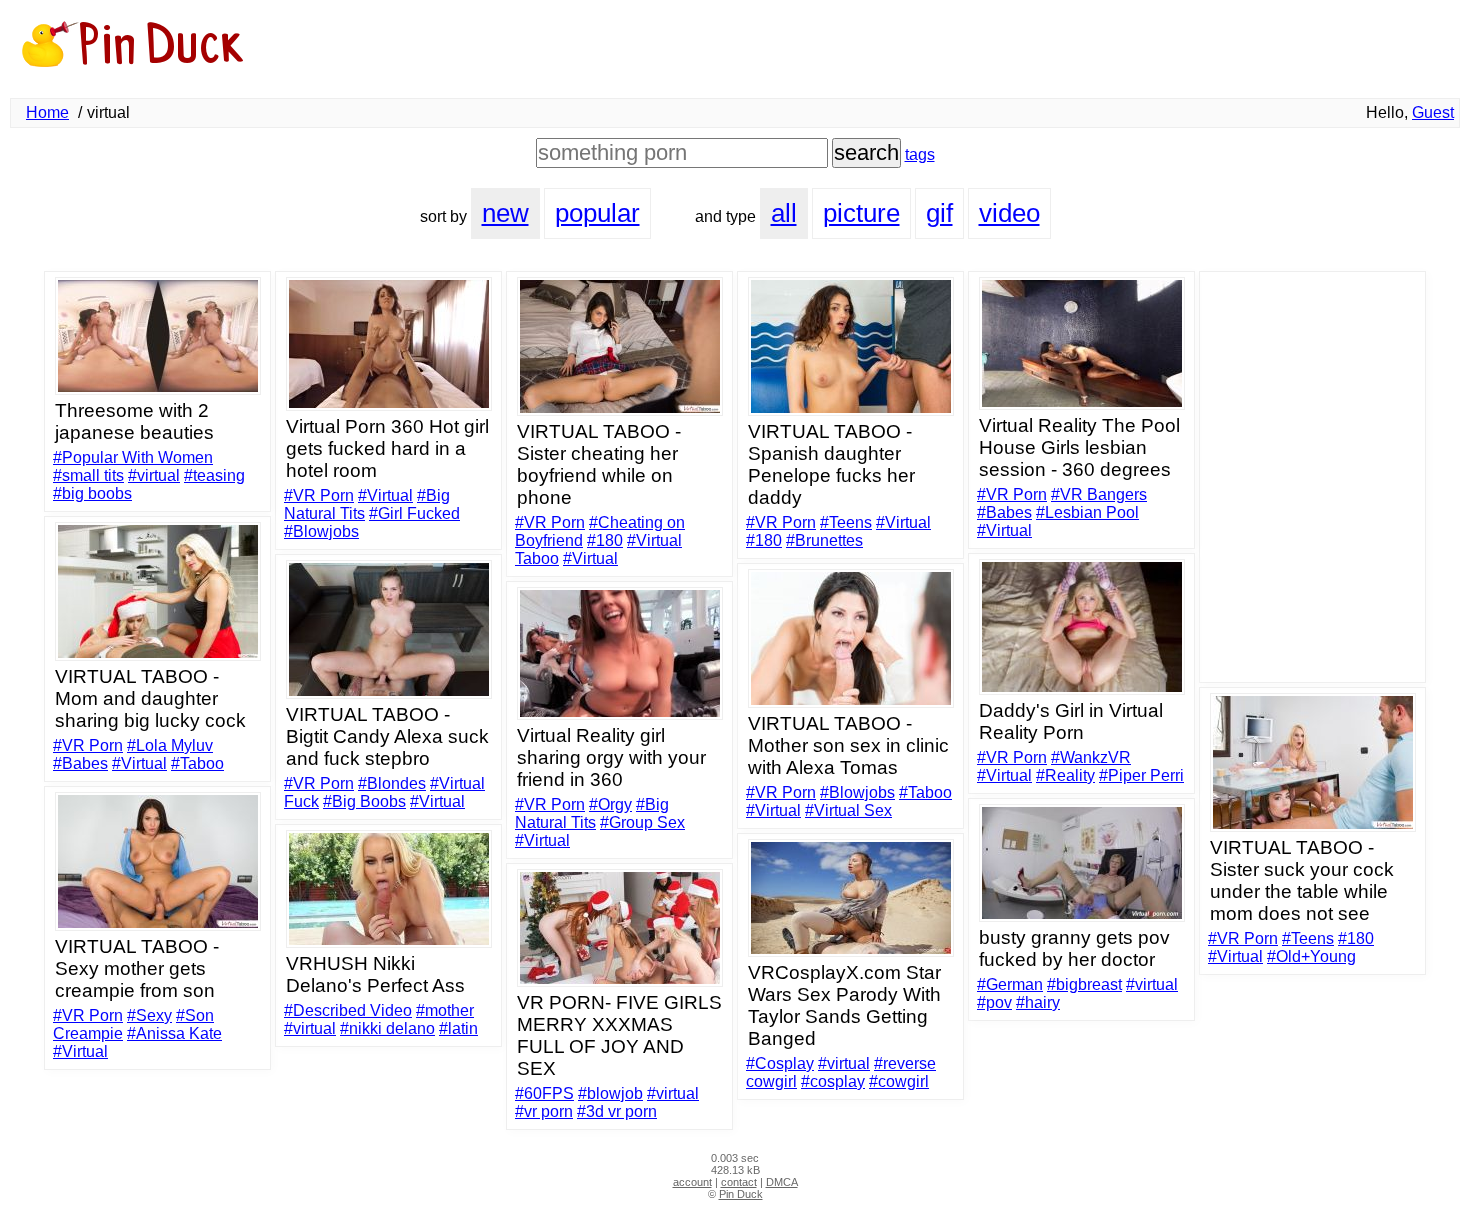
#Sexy (149, 1015)
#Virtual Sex (848, 810)
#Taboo (197, 763)
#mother (445, 1010)
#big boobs (92, 493)
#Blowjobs (321, 531)
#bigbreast (1084, 984)
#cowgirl (899, 1081)
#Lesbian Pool (1087, 512)
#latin (458, 1028)
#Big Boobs (364, 801)
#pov (994, 1002)
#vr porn (544, 1111)
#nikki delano (387, 1028)
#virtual (154, 475)
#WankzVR (1091, 757)
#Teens (846, 522)
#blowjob (610, 1093)
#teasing (214, 475)
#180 (605, 540)
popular (597, 213)
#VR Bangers (1099, 494)
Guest (1433, 112)
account (692, 1182)
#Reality (1065, 775)
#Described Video (348, 1010)
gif (939, 213)
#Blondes (392, 783)
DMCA (782, 1182)
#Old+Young (1311, 956)
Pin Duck (741, 1194)
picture (861, 213)
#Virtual (385, 495)
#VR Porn (319, 495)
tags (920, 154)
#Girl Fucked (414, 513)
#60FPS (544, 1093)
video (1009, 213)
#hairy (1038, 1002)
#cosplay (833, 1081)
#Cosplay (780, 1063)
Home (47, 112)
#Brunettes (824, 540)
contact (739, 1182)
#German (1010, 984)
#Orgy (610, 804)
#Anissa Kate (174, 1033)
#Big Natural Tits (592, 813)
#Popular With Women (133, 457)
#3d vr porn (617, 1111)
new (505, 213)
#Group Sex (642, 822)
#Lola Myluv (170, 745)
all (784, 213)
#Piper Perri (1141, 775)
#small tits (88, 475)
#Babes (1004, 512)
